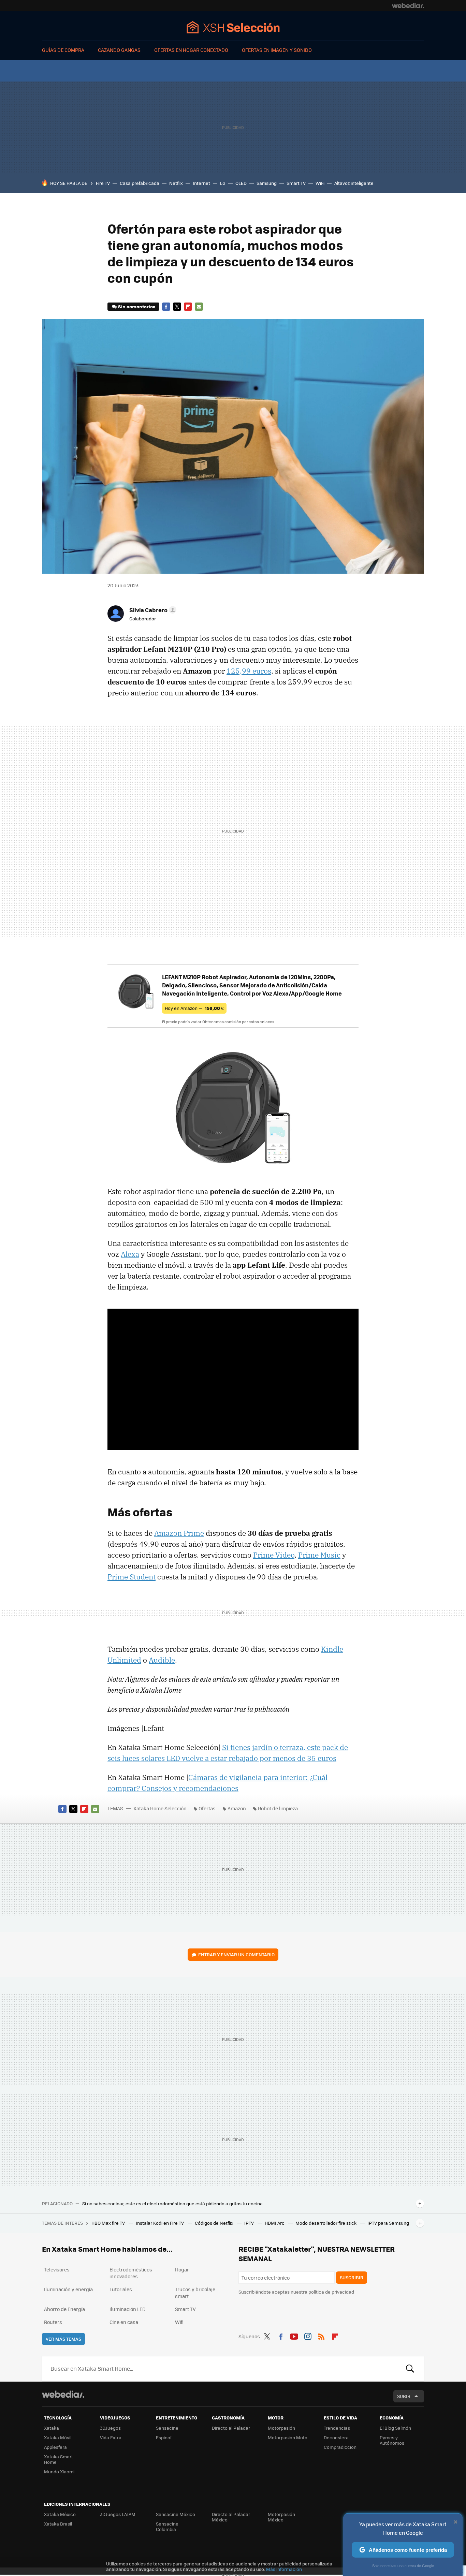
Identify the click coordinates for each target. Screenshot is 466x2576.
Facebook (166, 307)
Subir (404, 2396)
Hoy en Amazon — (194, 1008)
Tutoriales (121, 2289)
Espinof (164, 2437)
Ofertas (207, 1808)
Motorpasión (281, 2428)
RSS (321, 2335)
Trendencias (337, 2428)
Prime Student (132, 1577)
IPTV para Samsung (388, 2223)
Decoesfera (336, 2437)
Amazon (237, 1808)
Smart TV (296, 183)
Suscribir (352, 2277)
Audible (162, 1660)
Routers (53, 2322)
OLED (241, 183)
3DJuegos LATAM (118, 2514)
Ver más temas (63, 2339)
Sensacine (167, 2428)
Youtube (294, 2335)
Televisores (57, 2269)
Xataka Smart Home (59, 2459)
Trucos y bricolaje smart (195, 2293)
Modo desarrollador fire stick (326, 2223)
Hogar (182, 2269)
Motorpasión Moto (288, 2437)
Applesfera (55, 2447)
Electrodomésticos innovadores (131, 2273)
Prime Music (319, 1555)
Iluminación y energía (68, 2289)
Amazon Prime (179, 1533)
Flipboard (188, 307)
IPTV (250, 2223)
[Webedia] (408, 5)
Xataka (52, 2428)
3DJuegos (110, 2428)
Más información (284, 2569)
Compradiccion (340, 2447)
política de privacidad (331, 2292)
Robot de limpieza (278, 1808)
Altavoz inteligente (354, 183)
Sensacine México (176, 2514)
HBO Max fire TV (109, 2223)
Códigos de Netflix (215, 2223)
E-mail (199, 307)
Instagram (308, 2335)
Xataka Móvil (58, 2437)
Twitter (177, 307)
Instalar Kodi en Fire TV (160, 2223)
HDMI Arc (275, 2223)
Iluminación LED (128, 2309)
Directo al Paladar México (231, 2517)
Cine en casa (124, 2322)
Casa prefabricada (140, 183)
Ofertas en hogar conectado (191, 50)
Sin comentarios (137, 306)
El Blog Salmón (395, 2428)
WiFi (320, 183)
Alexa (130, 1254)
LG (223, 183)
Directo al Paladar (231, 2428)
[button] (152, 610)
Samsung (267, 183)
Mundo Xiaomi (59, 2471)
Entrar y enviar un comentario (236, 1954)
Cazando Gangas (119, 50)
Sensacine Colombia (167, 2526)
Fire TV (103, 183)
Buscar (410, 2369)
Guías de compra (63, 50)
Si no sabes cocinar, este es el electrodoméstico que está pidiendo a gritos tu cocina (172, 2204)
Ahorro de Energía (64, 2309)
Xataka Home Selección (233, 27)
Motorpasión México (281, 2517)
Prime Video (274, 1555)
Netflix (176, 183)
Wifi (179, 2322)
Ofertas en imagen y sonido (277, 50)
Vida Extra (111, 2437)
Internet (201, 183)
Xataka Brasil (58, 2524)
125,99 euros (249, 671)
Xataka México (60, 2514)
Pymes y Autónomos (392, 2440)
